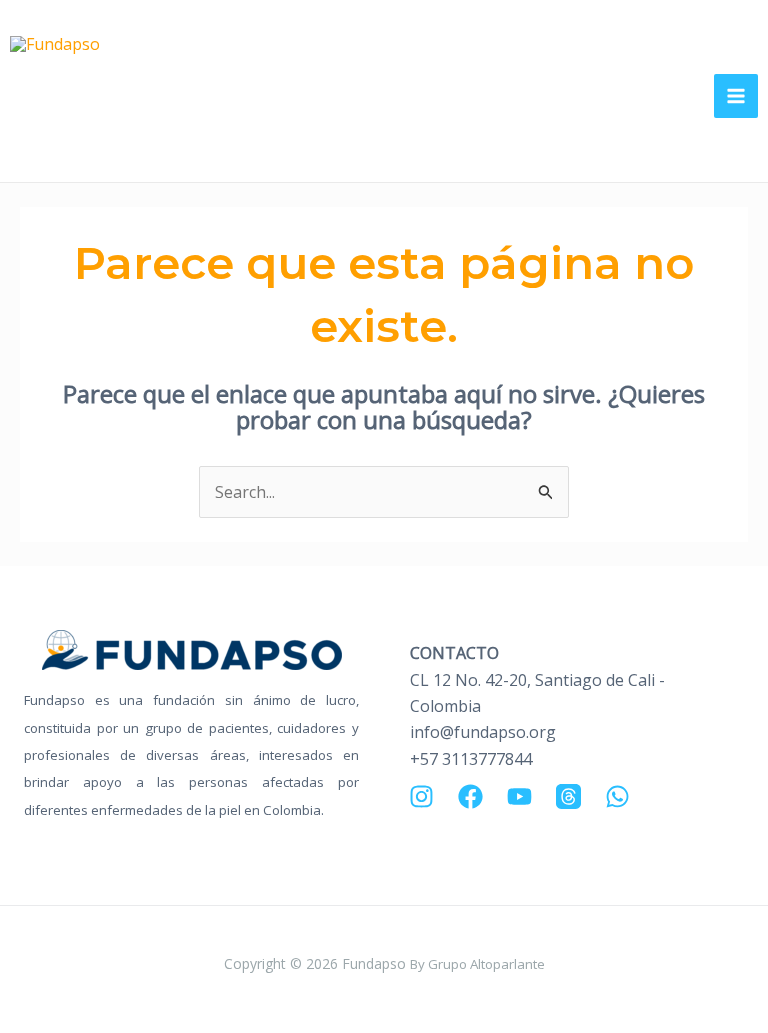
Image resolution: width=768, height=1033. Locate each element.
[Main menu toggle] (736, 96)
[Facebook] (470, 796)
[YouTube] (519, 796)
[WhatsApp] (617, 796)
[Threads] (568, 796)
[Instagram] (421, 796)
